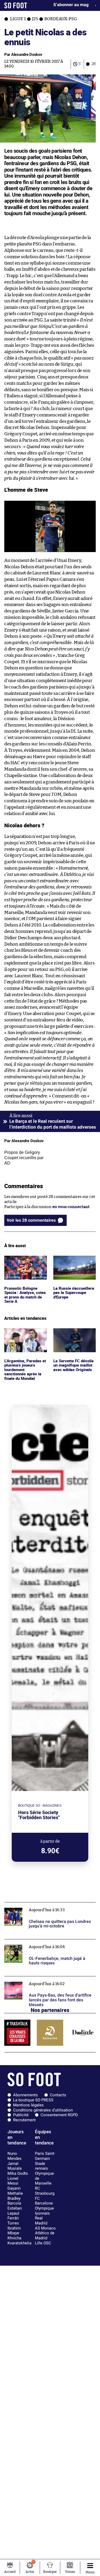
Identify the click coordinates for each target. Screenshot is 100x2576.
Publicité (21, 2115)
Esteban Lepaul (15, 2211)
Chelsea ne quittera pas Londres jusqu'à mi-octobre (45, 1907)
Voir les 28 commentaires (31, 1220)
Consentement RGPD (59, 2115)
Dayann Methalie (15, 2191)
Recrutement (24, 2120)
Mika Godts (18, 2173)
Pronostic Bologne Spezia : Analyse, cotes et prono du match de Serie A (25, 1265)
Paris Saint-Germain (45, 2156)
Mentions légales (28, 2105)
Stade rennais (41, 2166)
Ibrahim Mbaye (14, 2231)
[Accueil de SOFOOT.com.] (16, 5)
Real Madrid (41, 2221)
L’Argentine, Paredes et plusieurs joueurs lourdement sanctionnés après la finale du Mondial (24, 1341)
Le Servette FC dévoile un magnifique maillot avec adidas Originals (74, 1335)
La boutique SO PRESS (33, 2100)
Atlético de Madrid (45, 2235)
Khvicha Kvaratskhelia (19, 2241)
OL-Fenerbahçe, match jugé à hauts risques (44, 1942)
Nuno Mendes (15, 2156)
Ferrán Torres (13, 2221)
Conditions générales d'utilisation (43, 2110)
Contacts (58, 2095)
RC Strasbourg (45, 2191)
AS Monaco (45, 2228)
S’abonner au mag (71, 5)
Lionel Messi (13, 2181)
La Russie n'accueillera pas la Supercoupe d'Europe (74, 1263)
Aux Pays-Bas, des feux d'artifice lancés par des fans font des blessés (48, 1981)
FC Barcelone (44, 2201)
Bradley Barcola (14, 2201)
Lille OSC (43, 2243)
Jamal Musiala (15, 2166)
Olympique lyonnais (44, 2211)
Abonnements (25, 2095)
